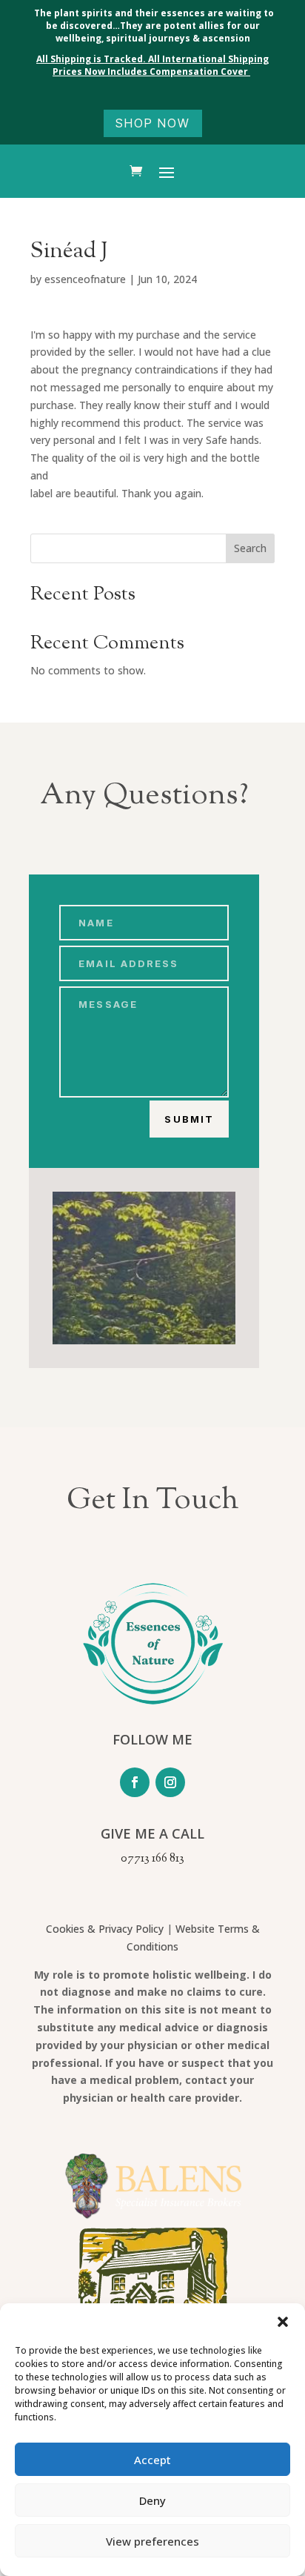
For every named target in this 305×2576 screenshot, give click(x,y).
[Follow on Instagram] (170, 1782)
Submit (189, 1119)
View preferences (152, 2541)
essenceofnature (85, 279)
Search (250, 548)
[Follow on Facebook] (135, 1782)
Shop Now (153, 123)
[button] (283, 2322)
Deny (152, 2500)
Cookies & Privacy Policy (105, 1929)
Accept (152, 2460)
